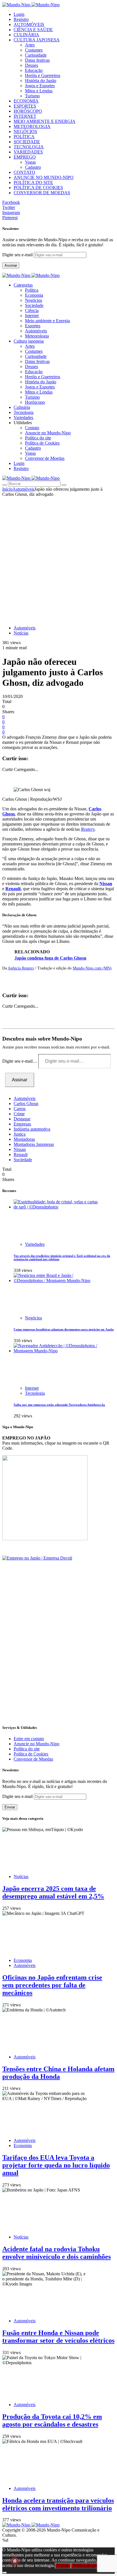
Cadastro (33, 167)
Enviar (10, 1807)
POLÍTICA (24, 137)
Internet (32, 316)
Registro (21, 19)
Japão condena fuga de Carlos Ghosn (50, 958)
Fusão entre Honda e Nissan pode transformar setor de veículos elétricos (58, 2337)
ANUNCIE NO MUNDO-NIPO (44, 177)
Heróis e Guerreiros (43, 75)
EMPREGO (25, 157)
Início (7, 489)
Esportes (33, 326)
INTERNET (25, 116)
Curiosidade (36, 55)
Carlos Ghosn (26, 1104)
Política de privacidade (92, 2566)
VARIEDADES (28, 152)
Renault (13, 889)
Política (32, 290)
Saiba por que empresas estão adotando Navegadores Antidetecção (59, 1405)
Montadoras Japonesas (34, 1144)
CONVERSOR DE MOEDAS (42, 193)
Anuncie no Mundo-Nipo (48, 433)
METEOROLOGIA (32, 126)
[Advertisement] (58, 558)
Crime (19, 1114)
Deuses (32, 65)
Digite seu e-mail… (20, 1061)
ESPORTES (25, 106)
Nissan (106, 884)
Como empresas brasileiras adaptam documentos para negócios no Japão (64, 1329)
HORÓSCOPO (28, 111)
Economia (34, 295)
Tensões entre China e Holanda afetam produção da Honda (58, 2073)
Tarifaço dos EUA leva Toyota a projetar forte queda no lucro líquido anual (56, 2165)
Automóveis (36, 331)
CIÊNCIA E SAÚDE (33, 30)
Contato (32, 428)
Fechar (63, 2566)
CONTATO (24, 172)
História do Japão (41, 81)
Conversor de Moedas (45, 458)
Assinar (11, 265)
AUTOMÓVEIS (29, 24)
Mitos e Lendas (39, 91)
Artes (30, 45)
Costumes (34, 50)
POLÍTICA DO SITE (33, 182)
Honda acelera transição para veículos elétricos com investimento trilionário (58, 2504)
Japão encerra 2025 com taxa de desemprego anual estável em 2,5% (53, 1892)
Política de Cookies (42, 443)
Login (19, 14)
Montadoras (24, 1139)
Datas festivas (37, 60)
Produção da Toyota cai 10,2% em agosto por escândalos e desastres (52, 2420)
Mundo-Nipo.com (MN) (92, 968)
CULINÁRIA (26, 35)
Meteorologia (37, 336)
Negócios (34, 300)
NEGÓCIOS (25, 132)
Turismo (32, 96)
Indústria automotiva (32, 1129)
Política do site (38, 438)
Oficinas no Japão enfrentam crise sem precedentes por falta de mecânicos (52, 1985)
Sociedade (34, 305)
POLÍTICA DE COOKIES (38, 188)
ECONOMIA (26, 101)
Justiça (20, 1134)
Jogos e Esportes (40, 86)
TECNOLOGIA (29, 147)
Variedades (35, 1244)
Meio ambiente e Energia (47, 321)
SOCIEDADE (27, 142)
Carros (20, 1109)
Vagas (30, 162)
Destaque (22, 1119)
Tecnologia (35, 1393)
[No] (5, 2573)
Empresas (22, 1124)
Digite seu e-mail (18, 255)
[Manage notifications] (15, 2561)
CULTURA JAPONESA (37, 40)
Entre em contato (29, 1739)
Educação (34, 70)
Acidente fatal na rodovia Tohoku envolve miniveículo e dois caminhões (57, 2253)
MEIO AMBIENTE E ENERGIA (45, 121)
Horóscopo (35, 402)
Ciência (32, 310)
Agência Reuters (21, 968)
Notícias (21, 633)
